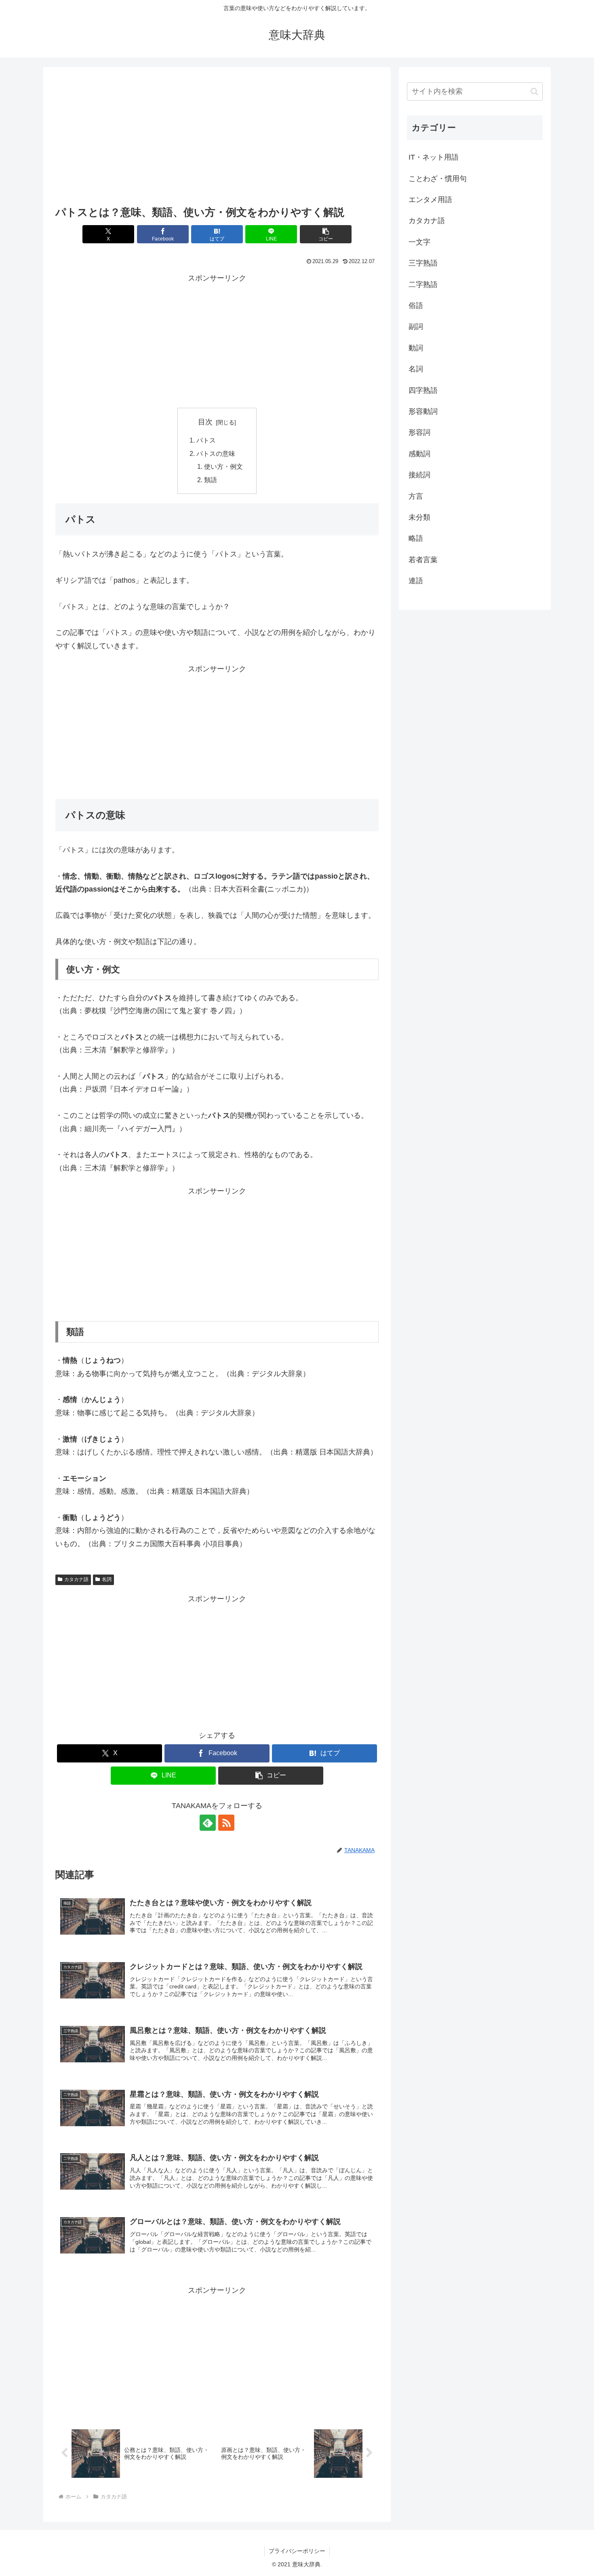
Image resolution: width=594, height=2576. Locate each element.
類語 (211, 480)
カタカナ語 (76, 1579)
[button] (326, 234)
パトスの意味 (216, 453)
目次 (205, 422)
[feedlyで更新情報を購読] (208, 1823)
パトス (206, 440)
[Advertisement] (217, 139)
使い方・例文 (223, 466)
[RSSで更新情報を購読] (226, 1823)
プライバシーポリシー (297, 2551)
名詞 (107, 1579)
